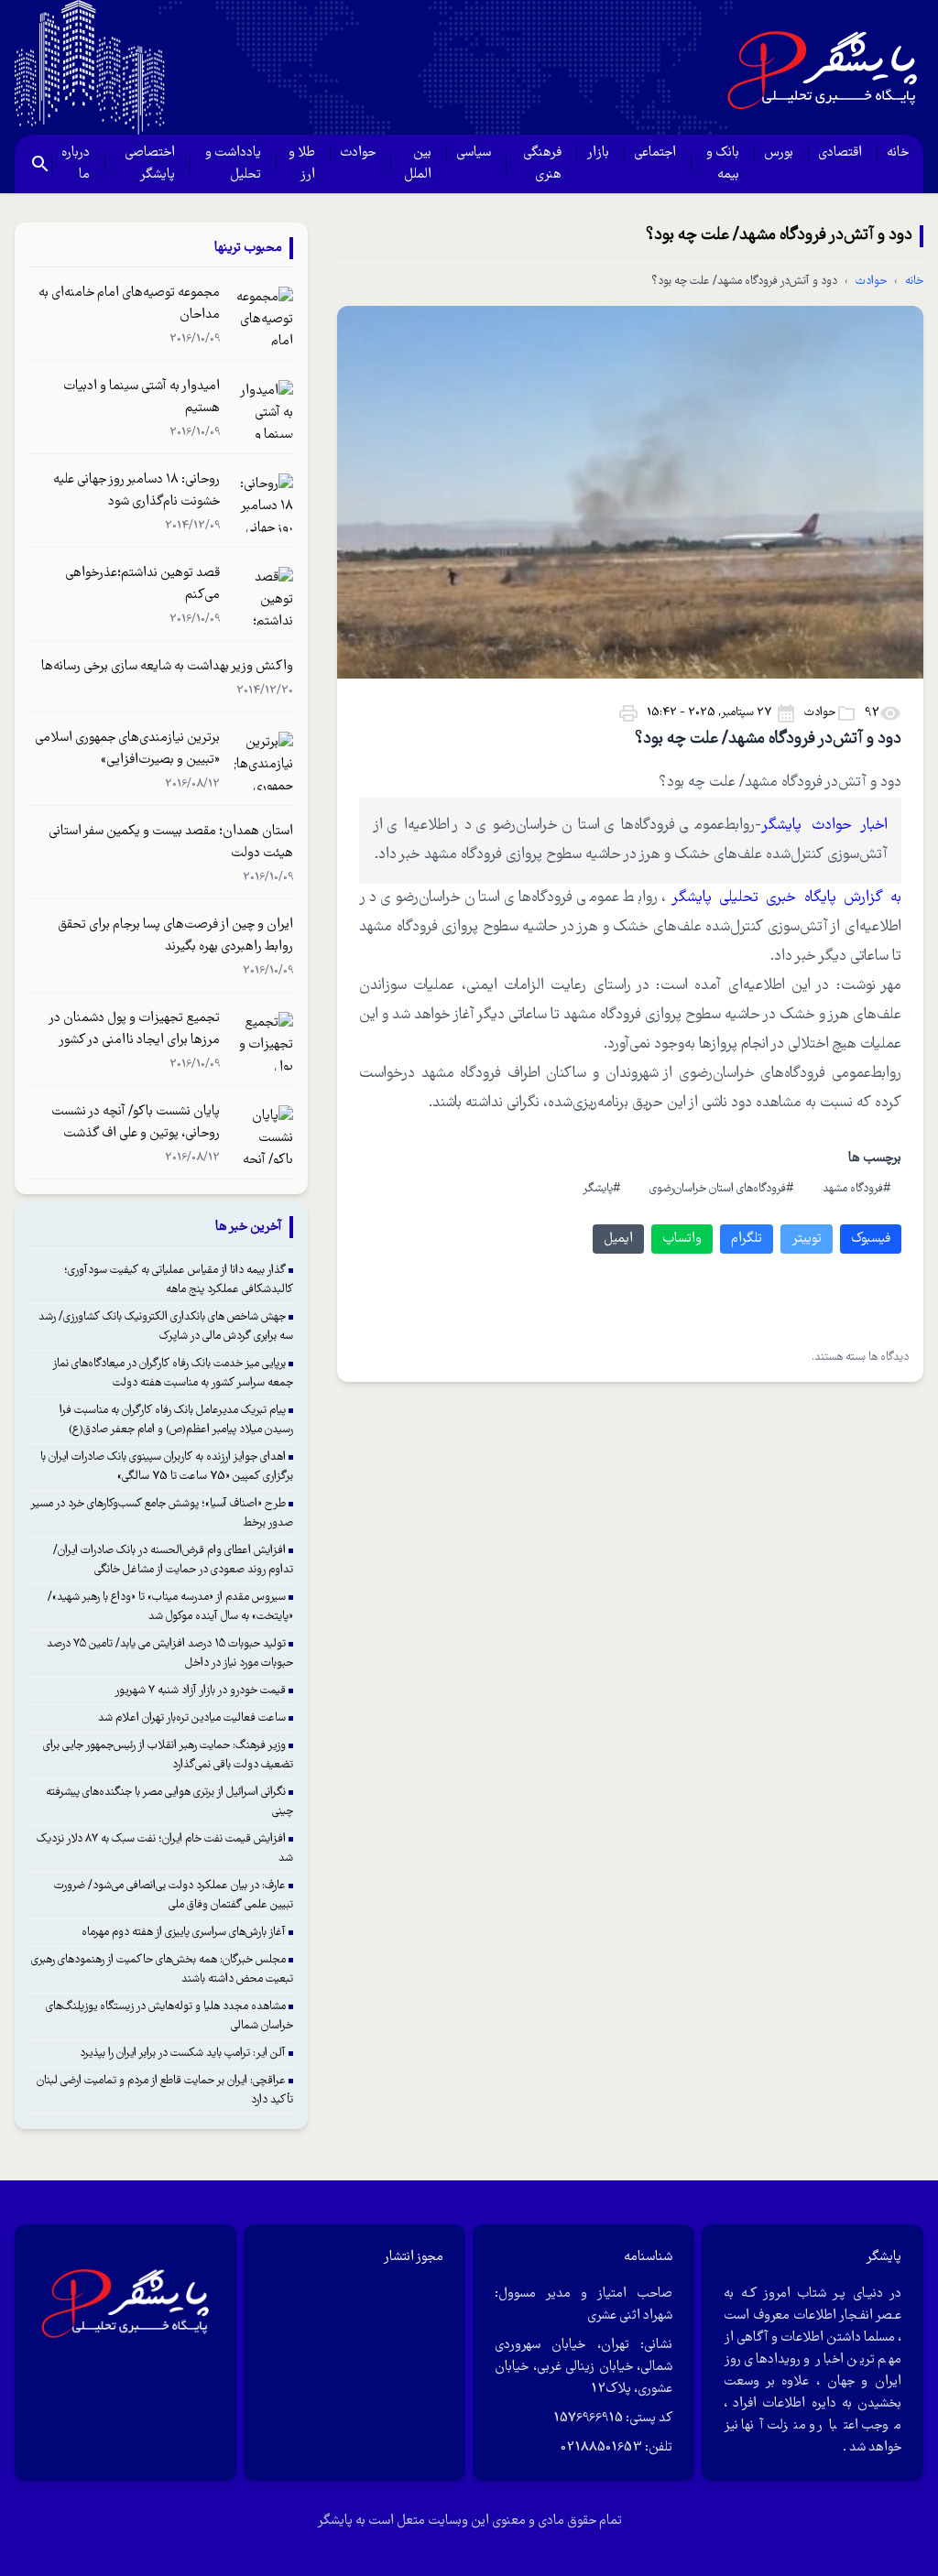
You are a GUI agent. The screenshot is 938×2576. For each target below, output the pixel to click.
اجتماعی (655, 153)
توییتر (807, 1239)
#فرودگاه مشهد (856, 1189)
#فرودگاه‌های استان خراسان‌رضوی (721, 1189)
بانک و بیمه (723, 164)
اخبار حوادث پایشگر (824, 826)
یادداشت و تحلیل (233, 164)
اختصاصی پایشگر (150, 164)
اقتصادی (840, 153)
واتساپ (682, 1239)
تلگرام (747, 1239)
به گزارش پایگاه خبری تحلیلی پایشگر (787, 898)
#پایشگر (601, 1189)
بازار (598, 153)
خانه (898, 153)
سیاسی (474, 153)
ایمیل (618, 1239)
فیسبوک (871, 1239)
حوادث (358, 153)
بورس (779, 153)
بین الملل (418, 164)
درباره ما (76, 164)
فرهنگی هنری (542, 164)
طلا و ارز (302, 164)
